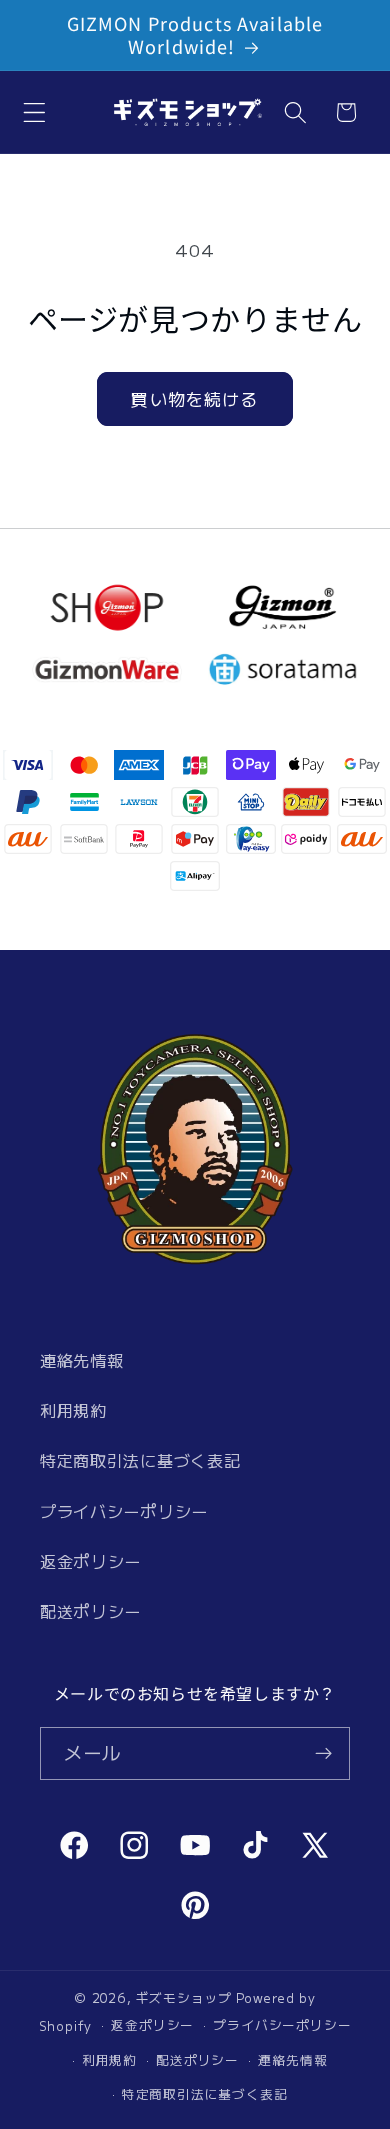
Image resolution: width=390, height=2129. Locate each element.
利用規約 (73, 1410)
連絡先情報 (81, 1360)
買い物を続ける (194, 398)
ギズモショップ (184, 1997)
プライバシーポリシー (124, 1511)
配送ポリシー (90, 1611)
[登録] (323, 1754)
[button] (34, 112)
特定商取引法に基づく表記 (140, 1460)
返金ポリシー (90, 1561)
